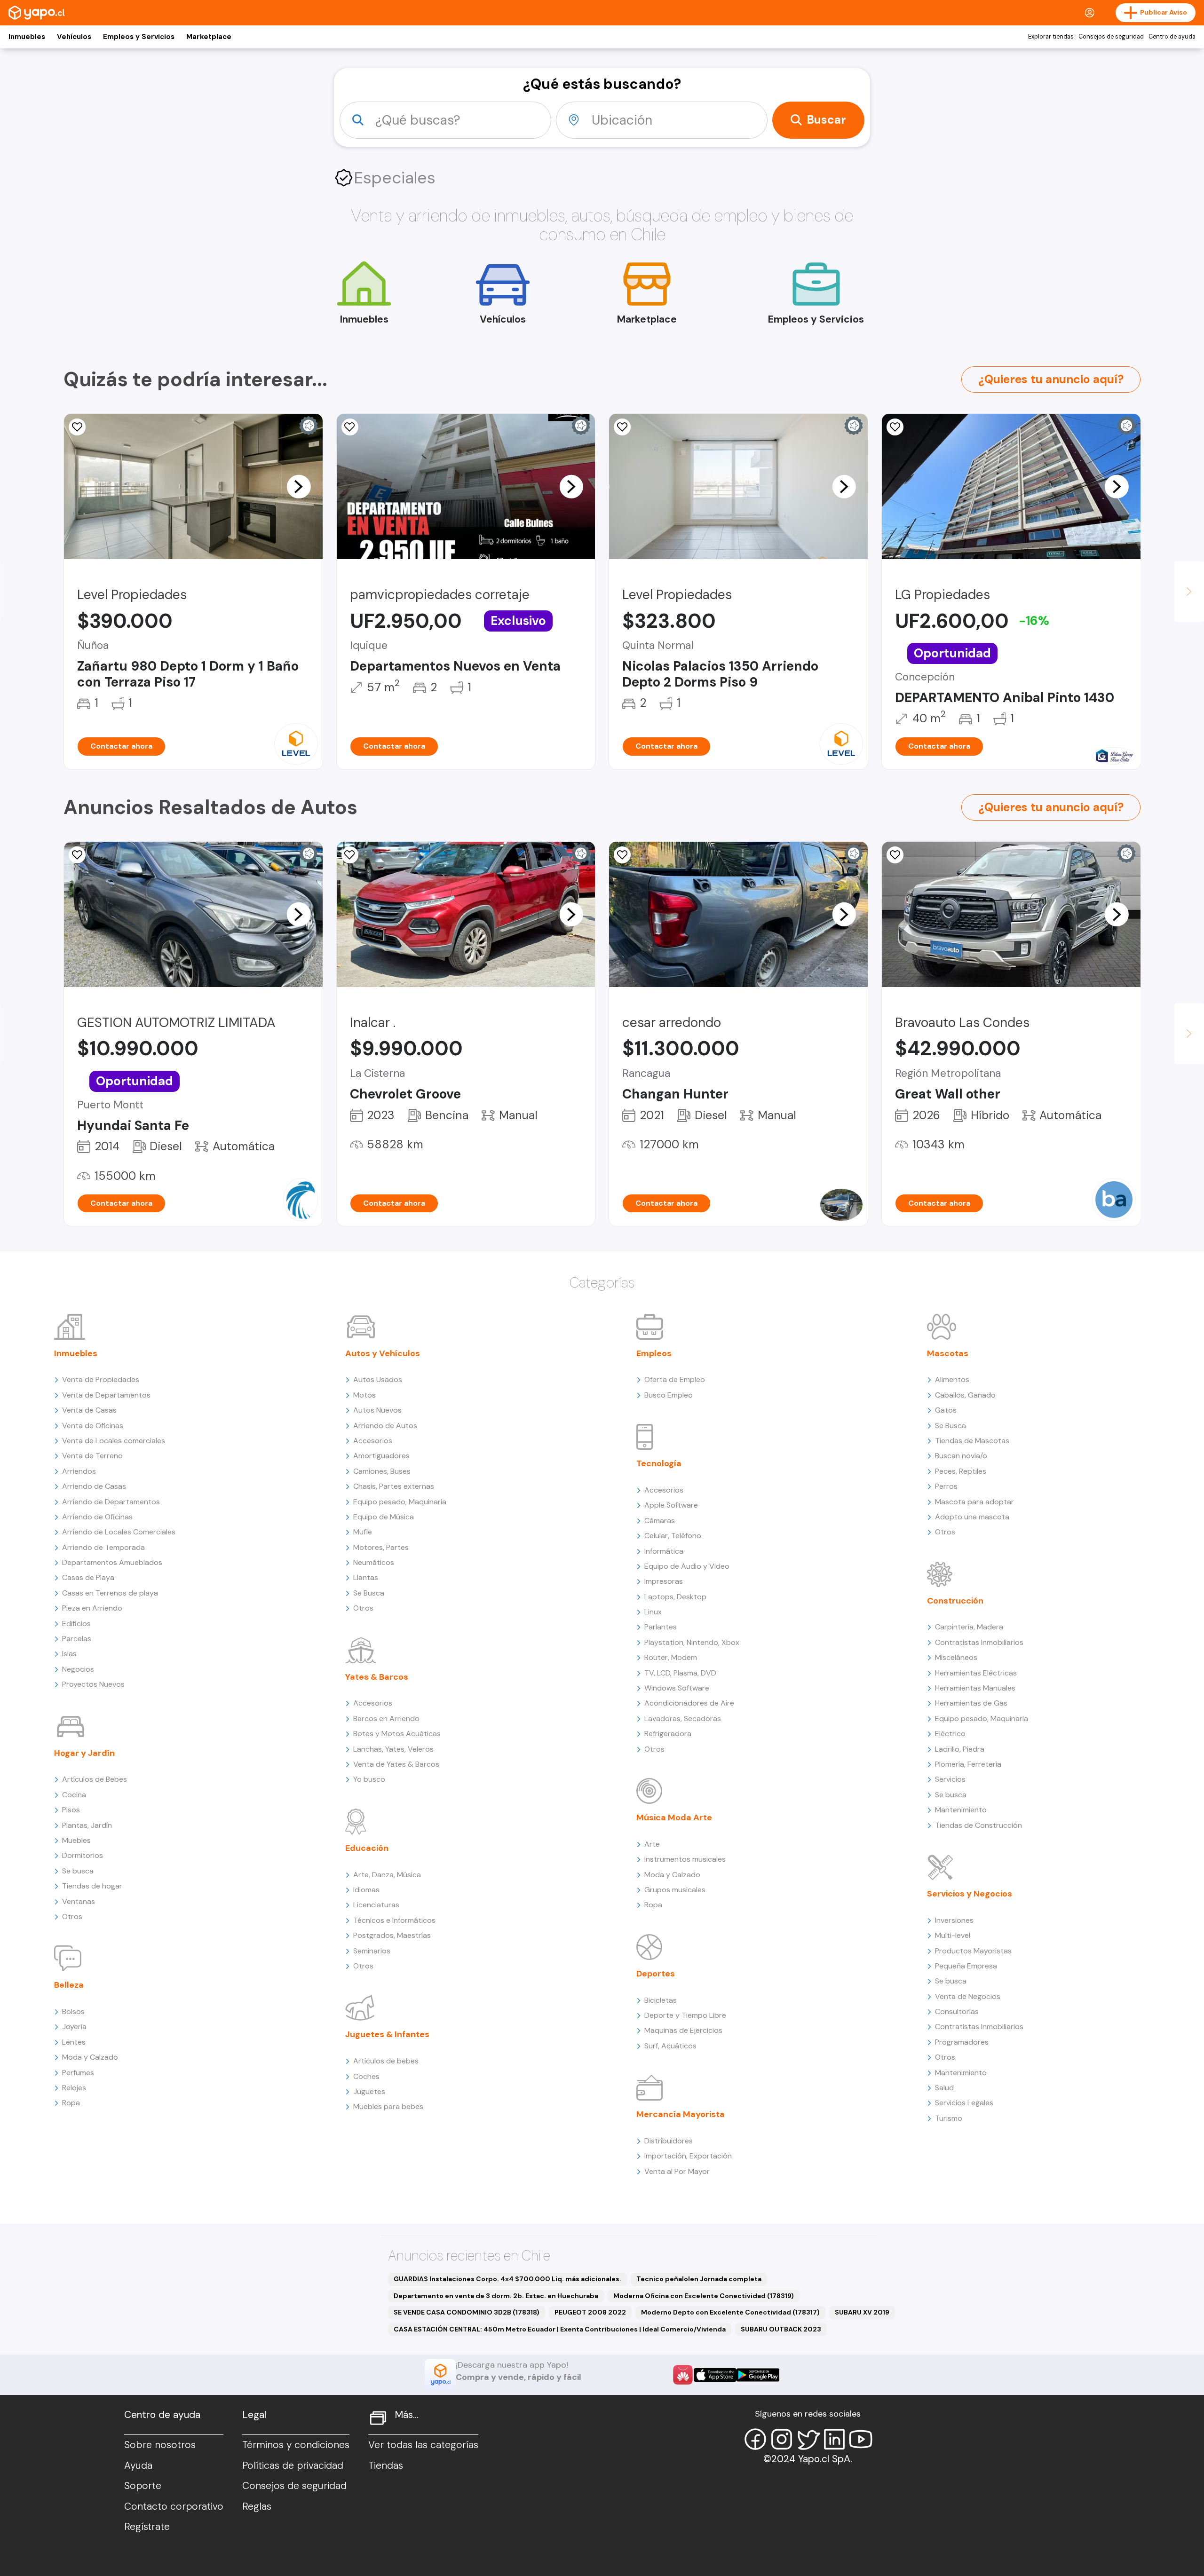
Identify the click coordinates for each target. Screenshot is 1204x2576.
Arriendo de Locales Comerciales (119, 1532)
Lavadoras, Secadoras (683, 1719)
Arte (652, 1844)
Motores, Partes (381, 1547)
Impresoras (664, 1581)
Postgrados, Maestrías (392, 1935)
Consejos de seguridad (1111, 37)
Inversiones (954, 1920)
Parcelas (77, 1639)
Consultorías (957, 2011)
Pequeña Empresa (966, 1966)
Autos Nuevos (377, 1410)
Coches (366, 2076)
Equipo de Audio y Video (687, 1566)
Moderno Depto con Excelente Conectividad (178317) (730, 2312)
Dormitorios (83, 1855)
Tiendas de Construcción (978, 1825)
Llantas (366, 1577)
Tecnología (659, 1463)
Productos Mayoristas (973, 1951)
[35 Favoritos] (622, 427)
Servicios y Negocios (970, 1894)
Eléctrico (950, 1734)
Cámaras (660, 1521)
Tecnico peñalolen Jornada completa (699, 2279)
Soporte (143, 2486)
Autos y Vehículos (383, 1353)
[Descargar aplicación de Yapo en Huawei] (683, 2375)
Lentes (74, 2042)
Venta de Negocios (968, 1996)
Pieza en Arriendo (92, 1608)
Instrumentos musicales (685, 1859)
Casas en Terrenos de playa (110, 1593)
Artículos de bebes (386, 2061)
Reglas (257, 2506)
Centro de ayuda (1172, 37)
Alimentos (952, 1379)
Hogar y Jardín (84, 1753)
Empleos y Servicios (139, 37)
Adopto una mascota (972, 1517)
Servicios (950, 1779)
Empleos (654, 1353)
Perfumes (78, 2073)
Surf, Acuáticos (670, 2046)
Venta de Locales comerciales (114, 1441)
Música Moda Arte (674, 1817)
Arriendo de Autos (385, 1426)
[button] (299, 486)
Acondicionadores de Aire (689, 1703)
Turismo (949, 2118)
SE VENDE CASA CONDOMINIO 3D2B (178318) (467, 2312)
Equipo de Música (384, 1517)
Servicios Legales (964, 2103)
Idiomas (366, 1890)
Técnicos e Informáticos (394, 1920)
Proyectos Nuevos (93, 1684)
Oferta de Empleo (675, 1379)
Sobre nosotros (160, 2445)
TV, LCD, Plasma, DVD (680, 1673)
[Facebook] (755, 2439)
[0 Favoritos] (895, 427)
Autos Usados (378, 1379)
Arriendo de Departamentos (111, 1502)
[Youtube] (861, 2439)
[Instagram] (782, 2439)
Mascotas (948, 1353)
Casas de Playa (88, 1577)
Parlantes (661, 1627)
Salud (944, 2088)
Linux (653, 1612)
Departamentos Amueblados (112, 1562)
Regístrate (147, 2527)
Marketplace (209, 37)
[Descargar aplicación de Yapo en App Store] (715, 2375)
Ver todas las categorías (423, 2445)
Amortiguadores (381, 1456)
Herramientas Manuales (975, 1688)
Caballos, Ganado (965, 1395)
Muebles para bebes (388, 2106)
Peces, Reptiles (961, 1471)
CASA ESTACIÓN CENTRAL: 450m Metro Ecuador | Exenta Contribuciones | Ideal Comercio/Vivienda (560, 2329)
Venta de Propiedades (101, 1379)
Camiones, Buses (382, 1471)
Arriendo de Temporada (103, 1547)
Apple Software (671, 1505)
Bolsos (73, 2011)
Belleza (69, 1985)
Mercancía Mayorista (681, 2114)
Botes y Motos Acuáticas (397, 1734)
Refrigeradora (668, 1734)
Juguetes (369, 2091)
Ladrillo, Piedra (960, 1749)
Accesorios (373, 1441)
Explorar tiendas (1051, 37)
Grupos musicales (675, 1890)
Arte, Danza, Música (387, 1875)
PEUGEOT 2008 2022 (590, 2312)
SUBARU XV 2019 (862, 2312)
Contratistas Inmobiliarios (979, 1642)
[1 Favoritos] (350, 427)
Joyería (74, 2027)
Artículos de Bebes (95, 1779)
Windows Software (677, 1688)
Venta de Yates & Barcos (396, 1764)
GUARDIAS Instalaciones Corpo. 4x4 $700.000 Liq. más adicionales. (507, 2279)
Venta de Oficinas (93, 1426)
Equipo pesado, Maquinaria (400, 1502)
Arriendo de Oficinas (97, 1517)
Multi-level (953, 1935)
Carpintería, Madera (969, 1627)
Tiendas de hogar (92, 1886)
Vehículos (74, 37)
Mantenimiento (961, 1810)
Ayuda (138, 2465)
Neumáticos (374, 1562)
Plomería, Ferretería (968, 1764)
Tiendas (386, 2465)
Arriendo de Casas (94, 1486)
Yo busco (369, 1779)
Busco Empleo (669, 1395)
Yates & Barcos (377, 1677)
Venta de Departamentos (106, 1395)
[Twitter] (808, 2439)
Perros (946, 1486)
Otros (72, 1916)
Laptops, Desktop (675, 1597)
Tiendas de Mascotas (972, 1441)
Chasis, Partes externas (394, 1486)
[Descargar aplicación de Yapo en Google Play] (758, 2375)
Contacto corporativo (174, 2506)
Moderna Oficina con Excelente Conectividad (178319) (704, 2296)
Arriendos (79, 1471)
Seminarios (372, 1951)
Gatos (946, 1410)
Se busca (78, 1871)
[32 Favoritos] (77, 427)
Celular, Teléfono (673, 1536)
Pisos (71, 1810)
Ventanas (79, 1901)
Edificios (76, 1624)
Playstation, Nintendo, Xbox (692, 1642)
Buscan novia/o (961, 1456)
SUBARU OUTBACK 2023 (781, 2329)
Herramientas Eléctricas (976, 1673)
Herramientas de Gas (971, 1703)
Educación (367, 1848)
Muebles (76, 1840)
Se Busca (369, 1593)
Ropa (71, 2103)
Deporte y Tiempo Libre (685, 2015)
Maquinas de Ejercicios (683, 2030)
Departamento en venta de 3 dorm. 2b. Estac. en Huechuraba (496, 2296)
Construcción (955, 1601)
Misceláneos (956, 1657)
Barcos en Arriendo (386, 1719)
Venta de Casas (89, 1410)
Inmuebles (27, 37)
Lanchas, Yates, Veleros (393, 1749)
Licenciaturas (376, 1905)
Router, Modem (671, 1657)
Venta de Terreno (92, 1456)
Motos (364, 1395)
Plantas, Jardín (87, 1825)
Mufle (363, 1532)
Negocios (78, 1669)
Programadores (962, 2042)
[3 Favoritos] (350, 855)
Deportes (656, 1974)
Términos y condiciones (296, 2445)
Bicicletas (661, 2000)
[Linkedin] (834, 2439)
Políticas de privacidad (293, 2465)
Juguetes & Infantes (387, 2034)
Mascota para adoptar (974, 1502)
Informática (664, 1551)
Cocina (74, 1795)
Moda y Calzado (90, 2057)
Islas (69, 1654)
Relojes (74, 2088)
